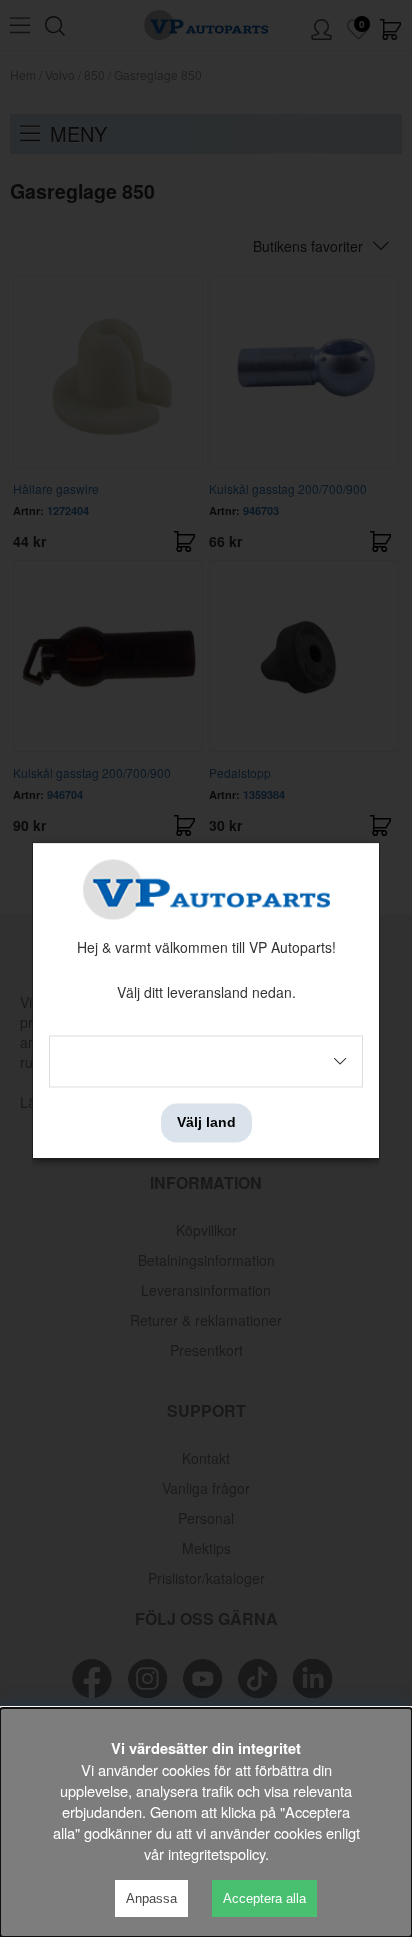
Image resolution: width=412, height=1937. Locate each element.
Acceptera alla (264, 1898)
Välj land (206, 1123)
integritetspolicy (216, 1853)
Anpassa (151, 1898)
